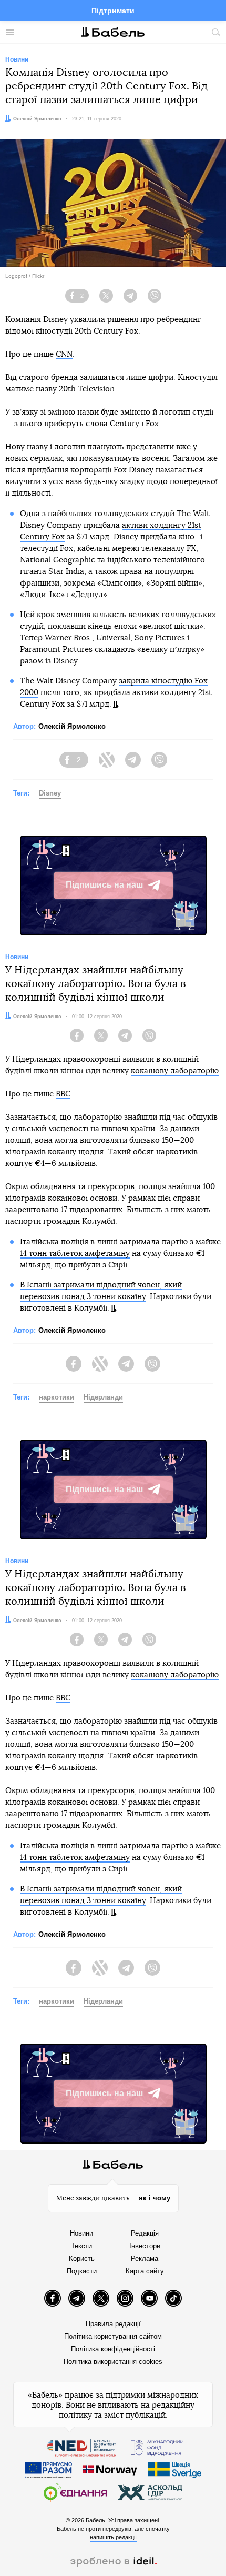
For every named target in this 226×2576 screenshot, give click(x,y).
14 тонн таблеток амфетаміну (75, 1254)
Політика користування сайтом (113, 2336)
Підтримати (113, 11)
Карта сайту (145, 2271)
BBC (63, 1094)
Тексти (81, 2246)
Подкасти (82, 2271)
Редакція (145, 2233)
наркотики (56, 1397)
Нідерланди (103, 1397)
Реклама (145, 2258)
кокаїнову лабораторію (175, 1071)
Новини (81, 2233)
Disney (50, 793)
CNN (64, 354)
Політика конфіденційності (113, 2349)
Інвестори (145, 2246)
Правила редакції (113, 2324)
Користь (82, 2258)
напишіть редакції (113, 2537)
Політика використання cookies (113, 2362)
